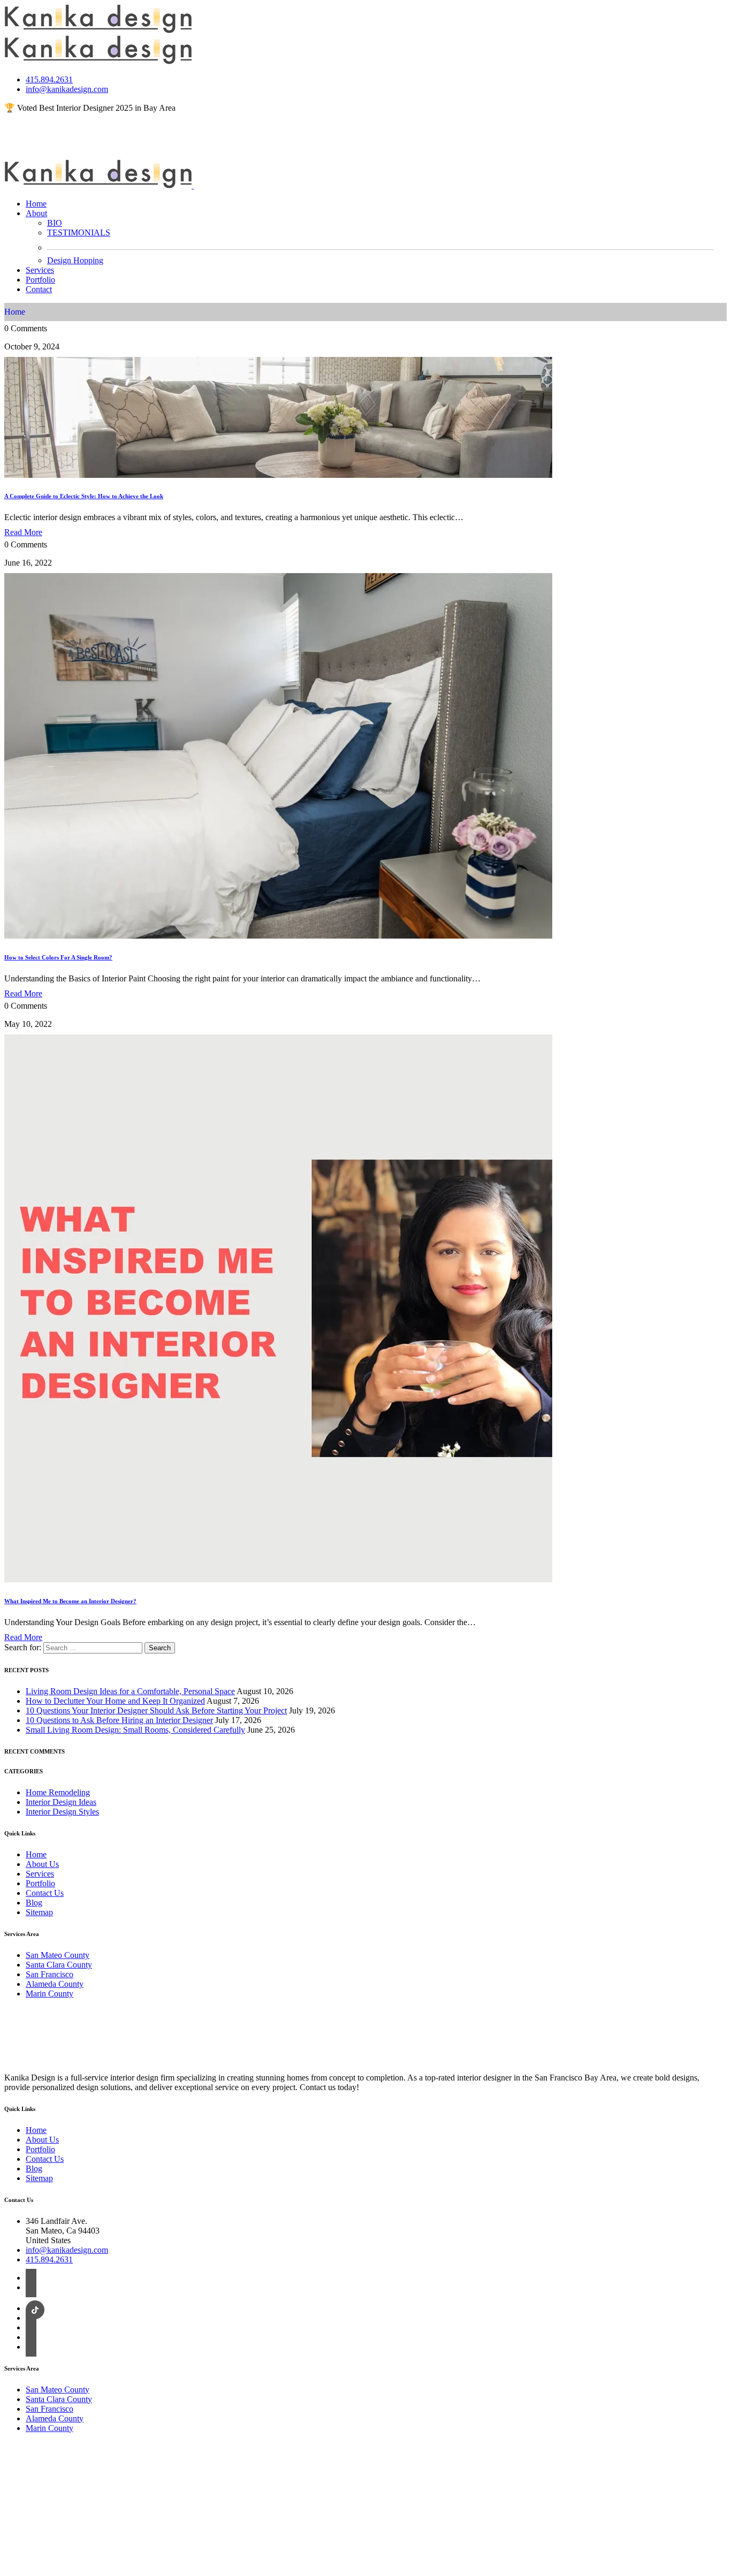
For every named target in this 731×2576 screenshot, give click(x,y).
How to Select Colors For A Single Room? (58, 957)
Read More (23, 532)
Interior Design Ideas (61, 1802)
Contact (39, 289)
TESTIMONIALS (79, 233)
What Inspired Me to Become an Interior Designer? (70, 1601)
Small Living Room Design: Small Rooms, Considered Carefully (135, 1730)
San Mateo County (58, 1955)
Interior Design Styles (62, 1812)
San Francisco (50, 1974)
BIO (55, 223)
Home (36, 204)
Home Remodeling (58, 1792)
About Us (42, 1864)
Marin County (50, 1994)
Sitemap (39, 1912)
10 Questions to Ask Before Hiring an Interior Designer (119, 1720)
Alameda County (55, 1984)
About (36, 213)
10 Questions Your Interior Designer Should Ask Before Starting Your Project (156, 1710)
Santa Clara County (59, 1965)
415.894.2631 (49, 79)
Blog (34, 1903)
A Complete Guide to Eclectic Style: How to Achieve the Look (84, 496)
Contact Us (45, 1893)
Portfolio (40, 280)
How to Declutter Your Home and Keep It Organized (115, 1701)
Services (40, 270)
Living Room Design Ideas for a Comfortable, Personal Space (130, 1691)
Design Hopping (75, 260)
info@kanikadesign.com (67, 89)
